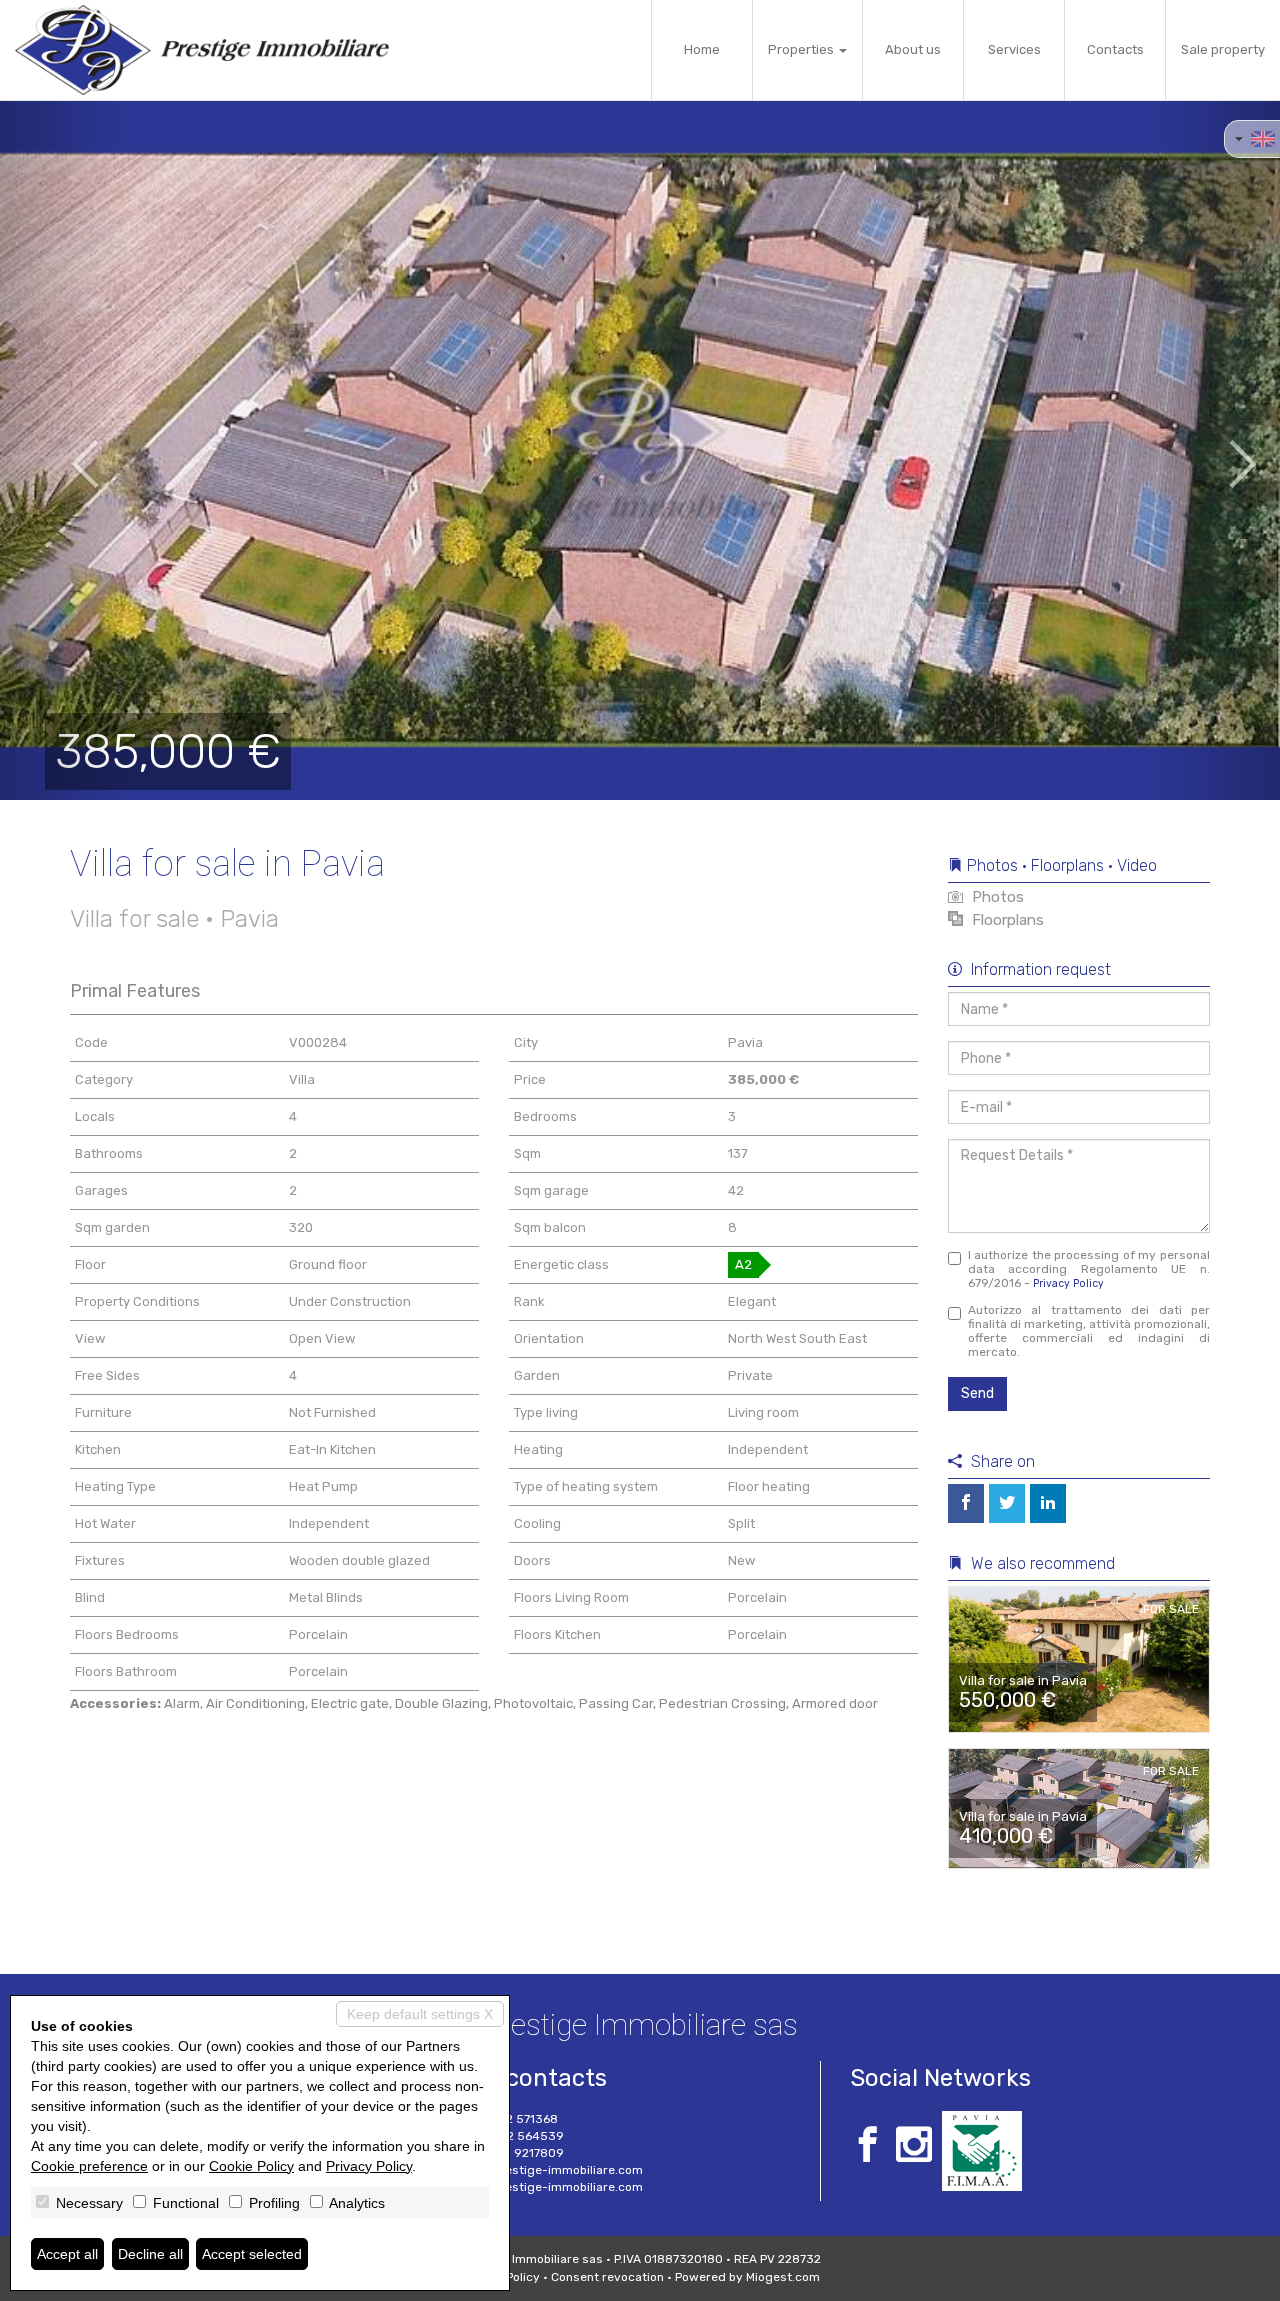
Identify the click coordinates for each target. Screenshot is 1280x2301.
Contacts (1115, 49)
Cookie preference (89, 2166)
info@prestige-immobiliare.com (551, 2170)
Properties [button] (802, 49)
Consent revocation (607, 2277)
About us (913, 49)
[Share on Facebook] (966, 1503)
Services (1014, 49)
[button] (64, 450)
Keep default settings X (420, 2014)
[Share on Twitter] (1007, 1503)
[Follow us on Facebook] (868, 2147)
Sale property (1223, 49)
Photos (996, 897)
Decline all (150, 2254)
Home (702, 49)
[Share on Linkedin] (1048, 1503)
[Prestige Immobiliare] (202, 50)
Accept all (67, 2254)
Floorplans (1006, 920)
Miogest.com (783, 2277)
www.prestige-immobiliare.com (551, 2187)
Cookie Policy (251, 2166)
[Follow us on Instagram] (914, 2147)
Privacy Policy (1068, 1283)
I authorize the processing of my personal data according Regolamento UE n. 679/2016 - (1089, 1269)
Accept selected (252, 2254)
